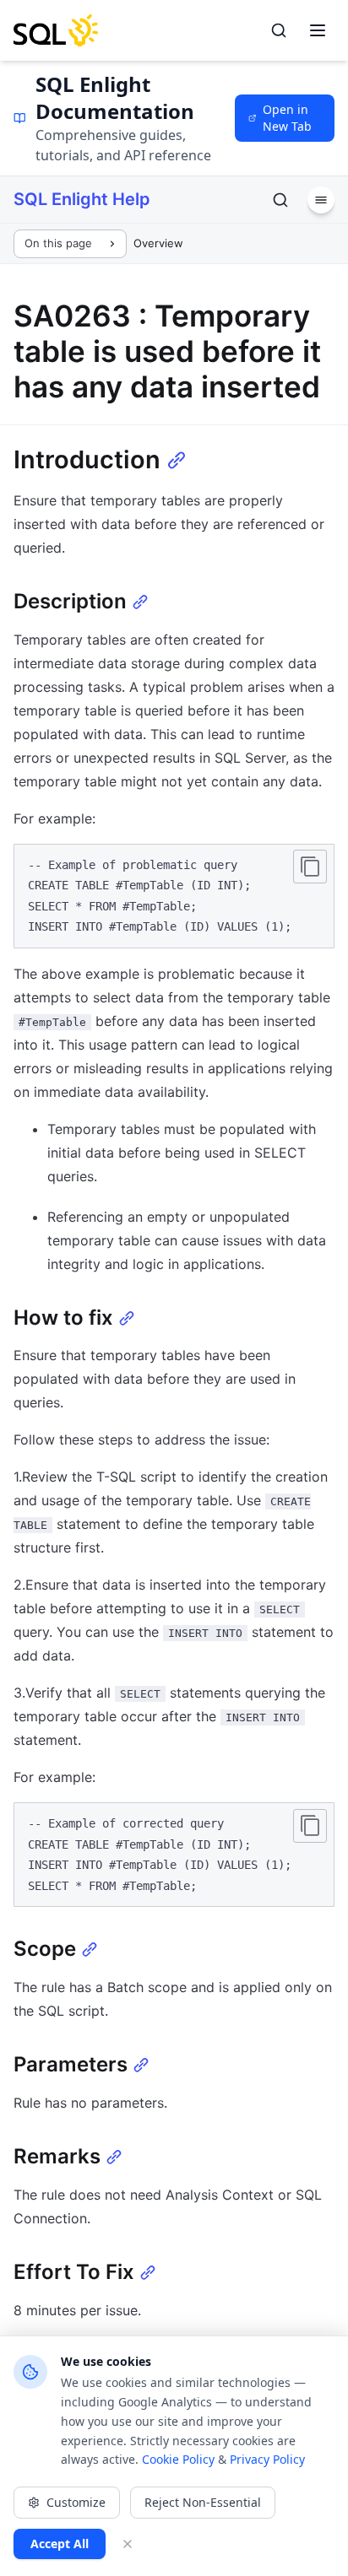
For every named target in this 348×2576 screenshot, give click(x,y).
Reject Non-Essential (203, 2502)
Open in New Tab (287, 118)
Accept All (60, 2544)
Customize (76, 2502)
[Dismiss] (128, 2544)
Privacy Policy (267, 2459)
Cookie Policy (178, 2459)
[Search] (279, 30)
